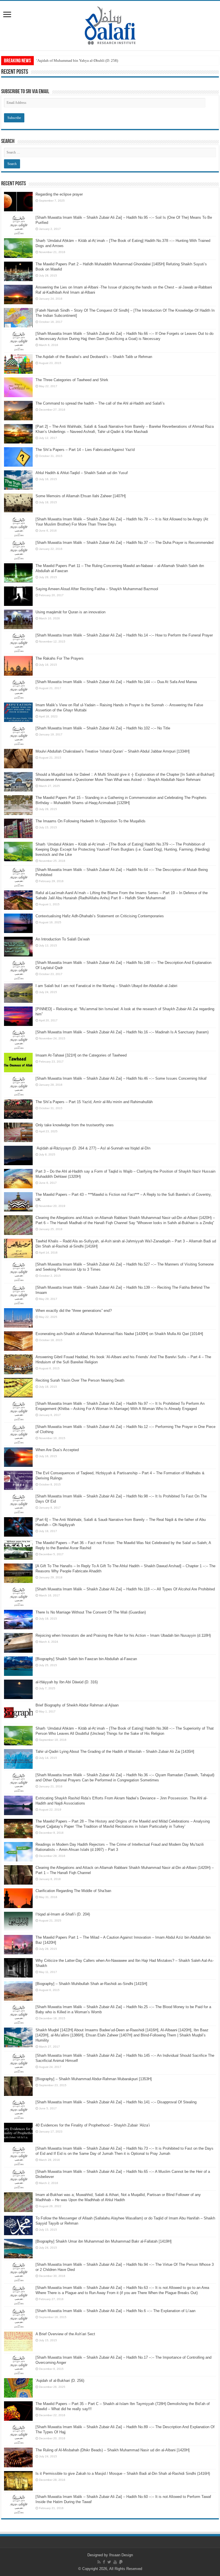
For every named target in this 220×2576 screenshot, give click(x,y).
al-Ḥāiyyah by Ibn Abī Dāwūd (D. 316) (67, 1682)
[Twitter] (109, 2562)
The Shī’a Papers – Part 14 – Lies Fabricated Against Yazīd (85, 450)
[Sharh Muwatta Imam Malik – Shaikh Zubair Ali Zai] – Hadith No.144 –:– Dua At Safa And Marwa (116, 682)
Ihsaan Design (121, 2555)
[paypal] (121, 2562)
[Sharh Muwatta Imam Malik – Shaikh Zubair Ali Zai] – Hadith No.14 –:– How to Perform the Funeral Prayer (124, 635)
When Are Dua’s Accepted (57, 1450)
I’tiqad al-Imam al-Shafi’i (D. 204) (63, 1914)
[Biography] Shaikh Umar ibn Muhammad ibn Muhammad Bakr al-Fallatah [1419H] (104, 2241)
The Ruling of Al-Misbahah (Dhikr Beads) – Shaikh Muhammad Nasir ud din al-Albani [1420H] (113, 2450)
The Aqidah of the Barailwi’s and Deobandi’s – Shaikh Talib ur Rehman (94, 357)
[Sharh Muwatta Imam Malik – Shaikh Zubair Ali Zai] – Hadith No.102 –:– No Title (103, 728)
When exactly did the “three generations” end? (74, 1311)
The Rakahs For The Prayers (60, 658)
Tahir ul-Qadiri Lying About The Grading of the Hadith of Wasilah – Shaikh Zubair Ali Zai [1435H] (115, 1752)
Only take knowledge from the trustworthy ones (75, 1125)
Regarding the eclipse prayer (59, 194)
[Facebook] (104, 2562)
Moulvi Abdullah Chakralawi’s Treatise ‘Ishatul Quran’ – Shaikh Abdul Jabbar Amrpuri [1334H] (113, 751)
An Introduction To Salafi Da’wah (63, 939)
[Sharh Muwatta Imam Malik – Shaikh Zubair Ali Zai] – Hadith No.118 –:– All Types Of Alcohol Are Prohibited (125, 1589)
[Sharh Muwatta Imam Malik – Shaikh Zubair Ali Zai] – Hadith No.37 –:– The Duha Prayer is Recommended (124, 543)
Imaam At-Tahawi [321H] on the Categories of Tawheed (81, 1055)
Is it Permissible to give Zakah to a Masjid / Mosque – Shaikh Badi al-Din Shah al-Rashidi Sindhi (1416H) (123, 2473)
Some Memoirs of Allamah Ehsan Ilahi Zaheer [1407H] (81, 496)
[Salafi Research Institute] (110, 25)
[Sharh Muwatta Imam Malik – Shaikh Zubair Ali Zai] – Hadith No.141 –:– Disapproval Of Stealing (116, 2102)
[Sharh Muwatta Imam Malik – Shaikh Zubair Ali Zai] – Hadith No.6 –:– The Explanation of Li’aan (115, 2311)
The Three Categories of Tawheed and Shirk (72, 380)
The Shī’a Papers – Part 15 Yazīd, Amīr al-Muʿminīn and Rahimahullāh (94, 1102)
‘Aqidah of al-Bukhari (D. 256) (60, 2381)
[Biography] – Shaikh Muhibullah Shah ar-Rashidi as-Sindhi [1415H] (91, 1984)
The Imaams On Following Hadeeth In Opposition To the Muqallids (91, 821)
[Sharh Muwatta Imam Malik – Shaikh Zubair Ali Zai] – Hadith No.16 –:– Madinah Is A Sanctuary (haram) (122, 1032)
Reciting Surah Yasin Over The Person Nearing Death (80, 1380)
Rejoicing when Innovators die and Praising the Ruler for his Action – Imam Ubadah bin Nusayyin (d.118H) (123, 1635)
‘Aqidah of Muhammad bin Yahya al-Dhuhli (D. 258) (77, 60)
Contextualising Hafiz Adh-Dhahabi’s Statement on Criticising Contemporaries (100, 916)
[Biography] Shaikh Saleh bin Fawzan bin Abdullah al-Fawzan (86, 1659)
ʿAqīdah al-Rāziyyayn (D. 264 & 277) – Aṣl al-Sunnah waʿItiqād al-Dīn (93, 1148)
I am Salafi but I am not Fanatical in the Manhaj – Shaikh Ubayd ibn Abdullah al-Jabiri (106, 986)
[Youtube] (115, 2562)
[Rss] (99, 2562)
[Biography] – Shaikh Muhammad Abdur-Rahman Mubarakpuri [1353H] (94, 2079)
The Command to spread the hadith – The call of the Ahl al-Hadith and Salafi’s (100, 403)
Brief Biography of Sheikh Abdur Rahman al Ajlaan (77, 1705)
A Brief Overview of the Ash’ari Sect (65, 2334)
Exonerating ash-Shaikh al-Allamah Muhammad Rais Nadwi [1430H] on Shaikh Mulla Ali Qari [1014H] (119, 1334)
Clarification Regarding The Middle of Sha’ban (73, 1891)
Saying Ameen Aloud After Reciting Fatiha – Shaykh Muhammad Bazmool (97, 589)
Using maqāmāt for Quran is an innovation (70, 612)
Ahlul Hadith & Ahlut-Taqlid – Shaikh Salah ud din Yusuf (82, 473)
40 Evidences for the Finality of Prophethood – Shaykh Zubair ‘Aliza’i (93, 2125)
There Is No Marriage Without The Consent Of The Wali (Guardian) (91, 1612)
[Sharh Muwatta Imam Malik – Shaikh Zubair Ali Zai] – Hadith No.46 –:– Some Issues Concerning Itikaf (121, 1078)
